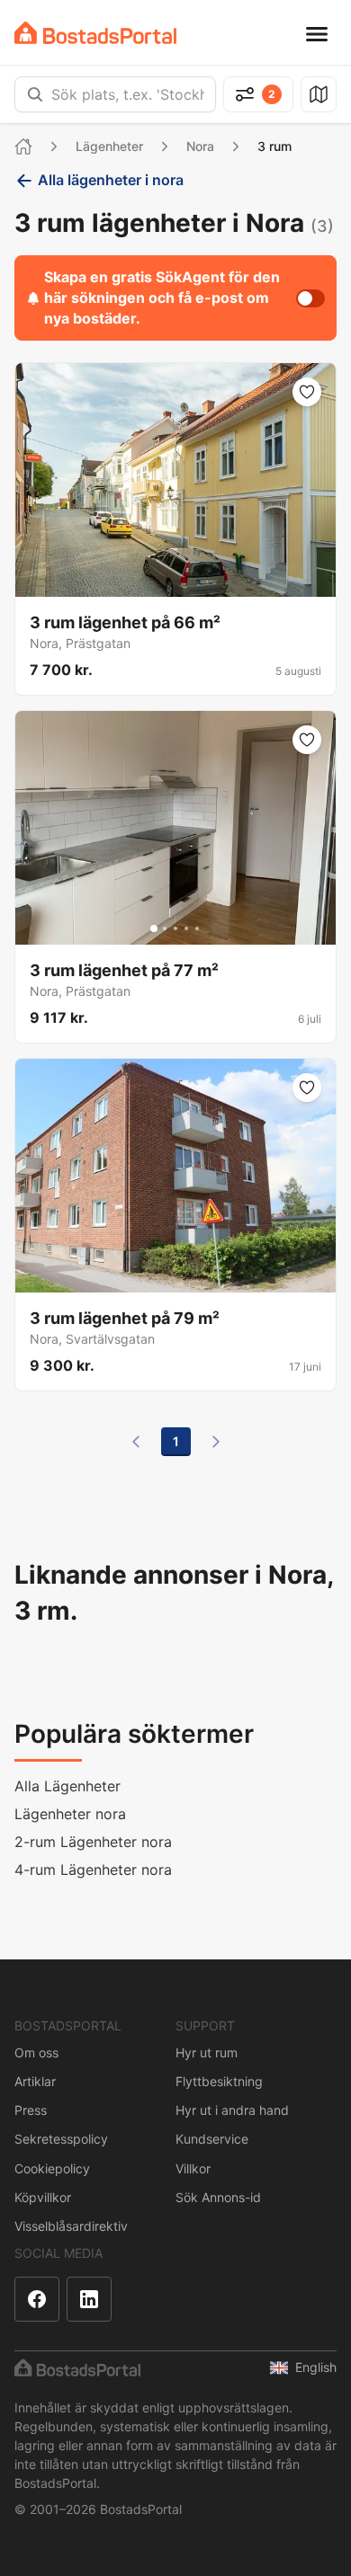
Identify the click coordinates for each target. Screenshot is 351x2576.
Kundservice (212, 2139)
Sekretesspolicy (61, 2139)
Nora (200, 146)
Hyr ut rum (207, 2052)
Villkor (193, 2168)
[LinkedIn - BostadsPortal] (89, 2299)
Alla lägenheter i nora (111, 180)
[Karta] (319, 94)
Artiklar (35, 2081)
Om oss (36, 2052)
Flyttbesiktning (219, 2081)
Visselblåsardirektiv (71, 2226)
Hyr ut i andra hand (232, 2110)
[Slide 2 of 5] (165, 928)
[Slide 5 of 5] (197, 928)
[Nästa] (216, 1442)
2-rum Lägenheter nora (93, 1842)
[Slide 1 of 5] (154, 928)
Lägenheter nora (70, 1814)
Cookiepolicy (52, 2168)
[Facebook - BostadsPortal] (37, 2299)
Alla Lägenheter (67, 1786)
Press (31, 2110)
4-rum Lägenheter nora (93, 1870)
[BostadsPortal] (95, 33)
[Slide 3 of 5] (175, 928)
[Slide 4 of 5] (186, 928)
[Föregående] (136, 1442)
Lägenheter (109, 146)
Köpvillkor (43, 2197)
